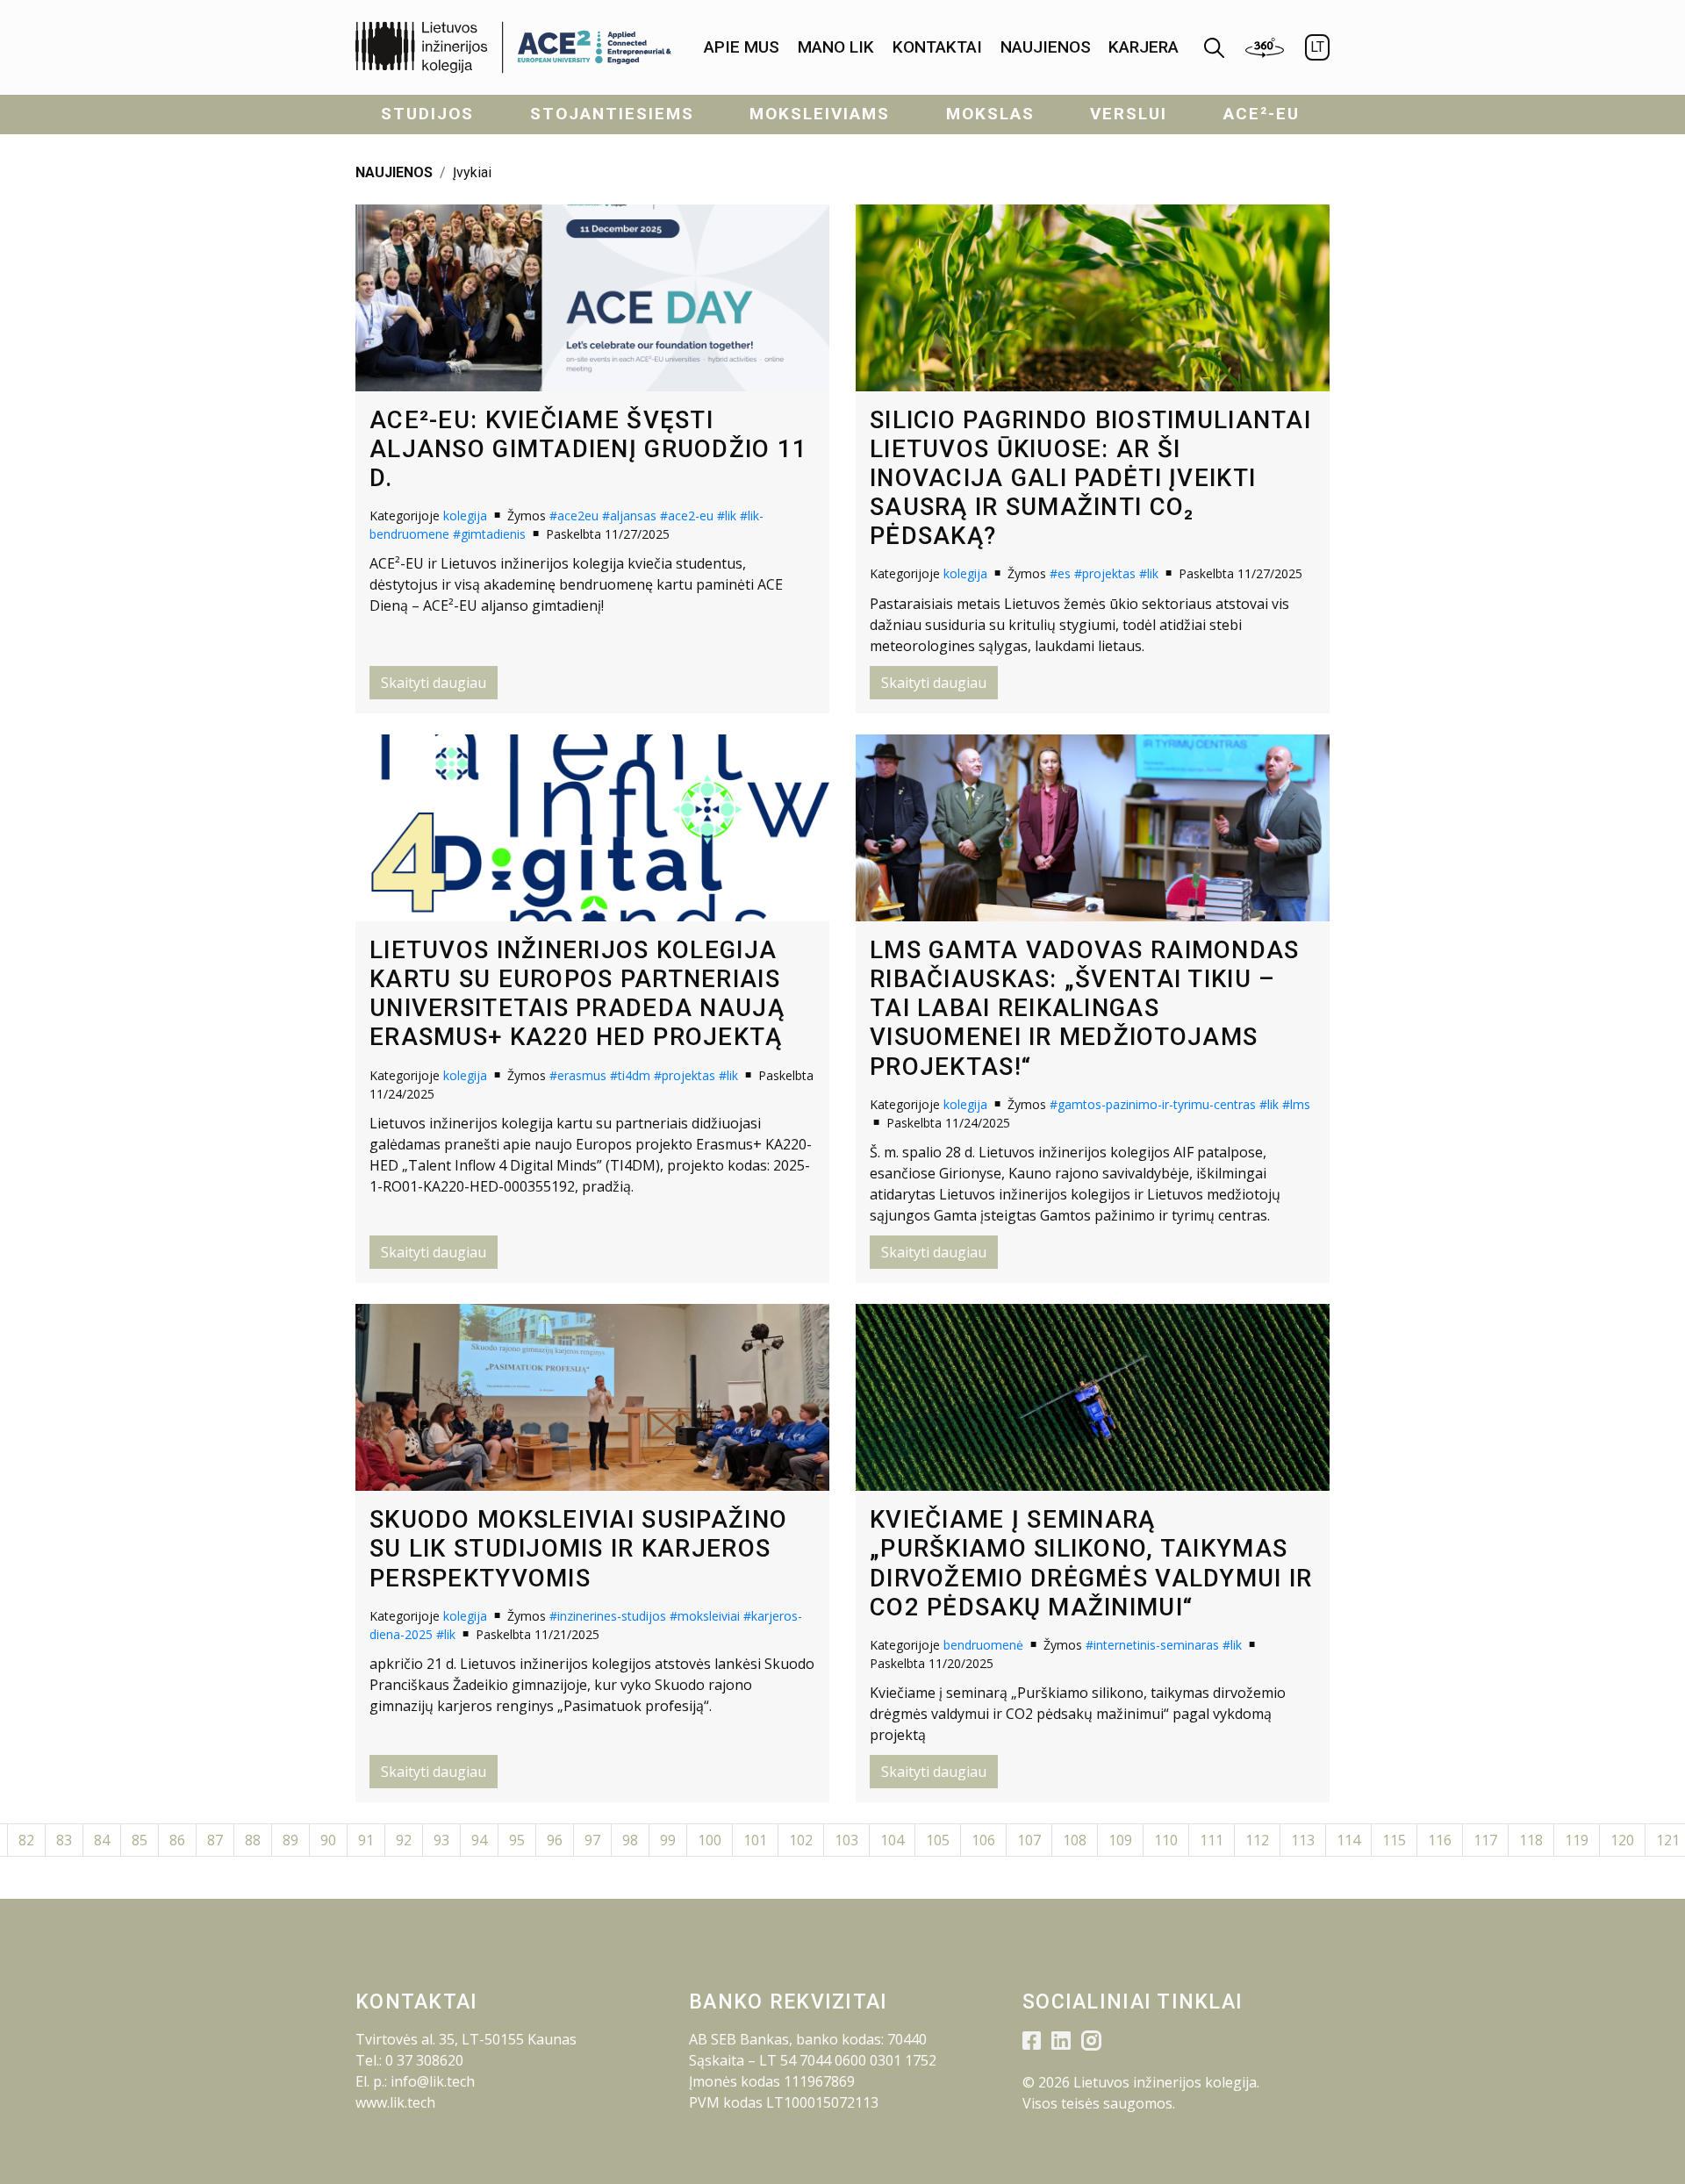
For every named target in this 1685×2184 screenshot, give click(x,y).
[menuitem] (742, 48)
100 (710, 1840)
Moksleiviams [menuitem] (820, 114)
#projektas (1105, 573)
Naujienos (1046, 47)
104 (892, 1840)
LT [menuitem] (1317, 47)
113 (1303, 1840)
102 (801, 1840)
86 (177, 1840)
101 (755, 1840)
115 (1394, 1840)
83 (64, 1840)
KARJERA (1144, 47)
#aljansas (629, 516)
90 (328, 1840)
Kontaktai (937, 47)
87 (215, 1840)
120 (1622, 1840)
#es (1060, 573)
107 (1029, 1840)
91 (366, 1840)
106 (983, 1840)
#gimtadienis (489, 534)
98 (630, 1840)
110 (1166, 1840)
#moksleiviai (705, 1616)
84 (102, 1840)
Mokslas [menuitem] (990, 114)
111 (1212, 1840)
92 (404, 1840)
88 (253, 1840)
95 (517, 1840)
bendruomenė (983, 1645)
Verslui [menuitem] (1129, 114)
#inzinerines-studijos (608, 1616)
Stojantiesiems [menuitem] (612, 114)
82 (26, 1840)
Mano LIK (836, 47)
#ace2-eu (687, 516)
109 (1120, 1840)
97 (592, 1840)
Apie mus (742, 47)
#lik (727, 516)
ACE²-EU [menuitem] (1262, 114)
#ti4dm (630, 1075)
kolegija (465, 516)
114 (1348, 1840)
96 (555, 1840)
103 (846, 1840)
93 (441, 1840)
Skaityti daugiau (434, 683)
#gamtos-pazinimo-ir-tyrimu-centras (1153, 1104)
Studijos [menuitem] (427, 114)
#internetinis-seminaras (1152, 1645)
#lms (1296, 1104)
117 (1485, 1840)
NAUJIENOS (394, 172)
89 (290, 1840)
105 (938, 1840)
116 (1440, 1840)
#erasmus (578, 1075)
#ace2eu (574, 516)
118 (1531, 1840)
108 (1075, 1840)
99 (668, 1840)
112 (1257, 1840)
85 (140, 1840)
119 (1577, 1840)
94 (479, 1840)
